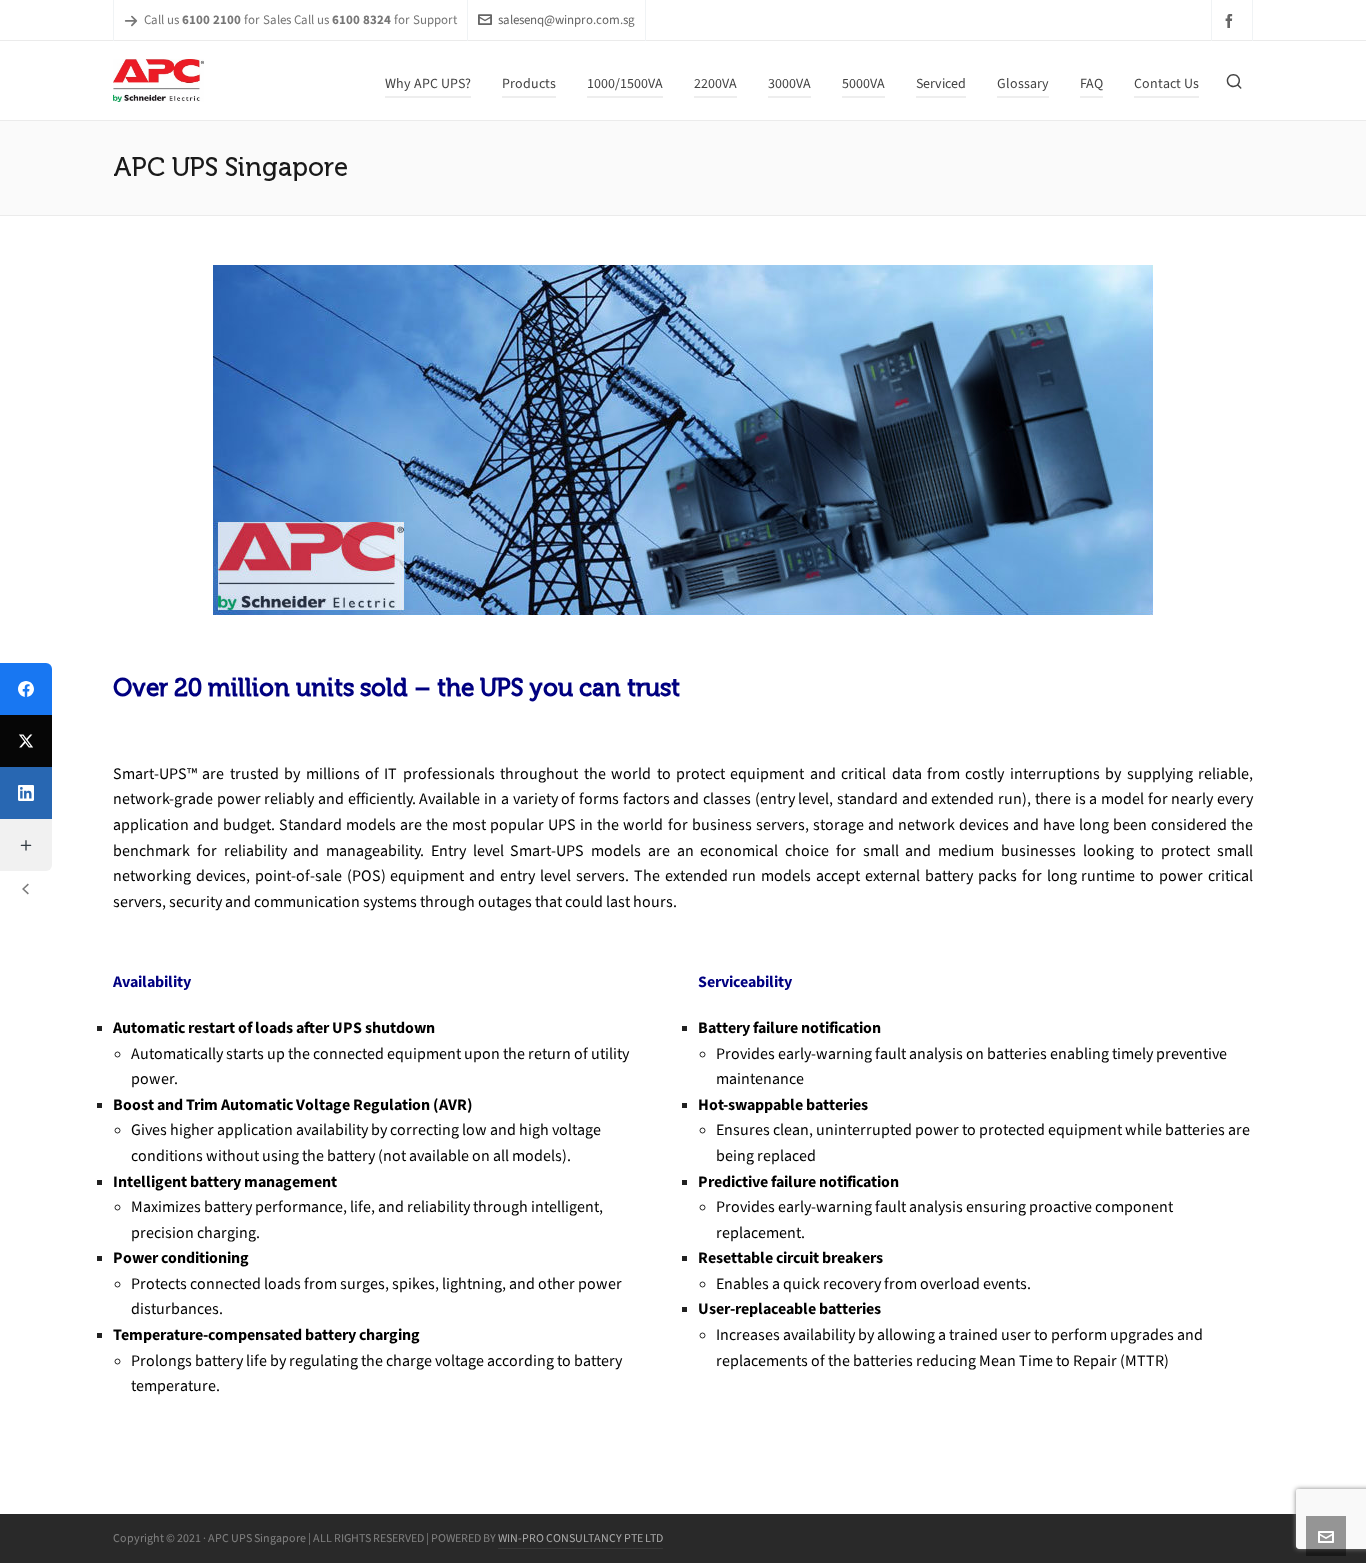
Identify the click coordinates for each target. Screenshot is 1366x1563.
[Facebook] (26, 689)
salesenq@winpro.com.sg (566, 19)
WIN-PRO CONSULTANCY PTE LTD (580, 1538)
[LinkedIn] (26, 793)
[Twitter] (26, 741)
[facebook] (1232, 20)
